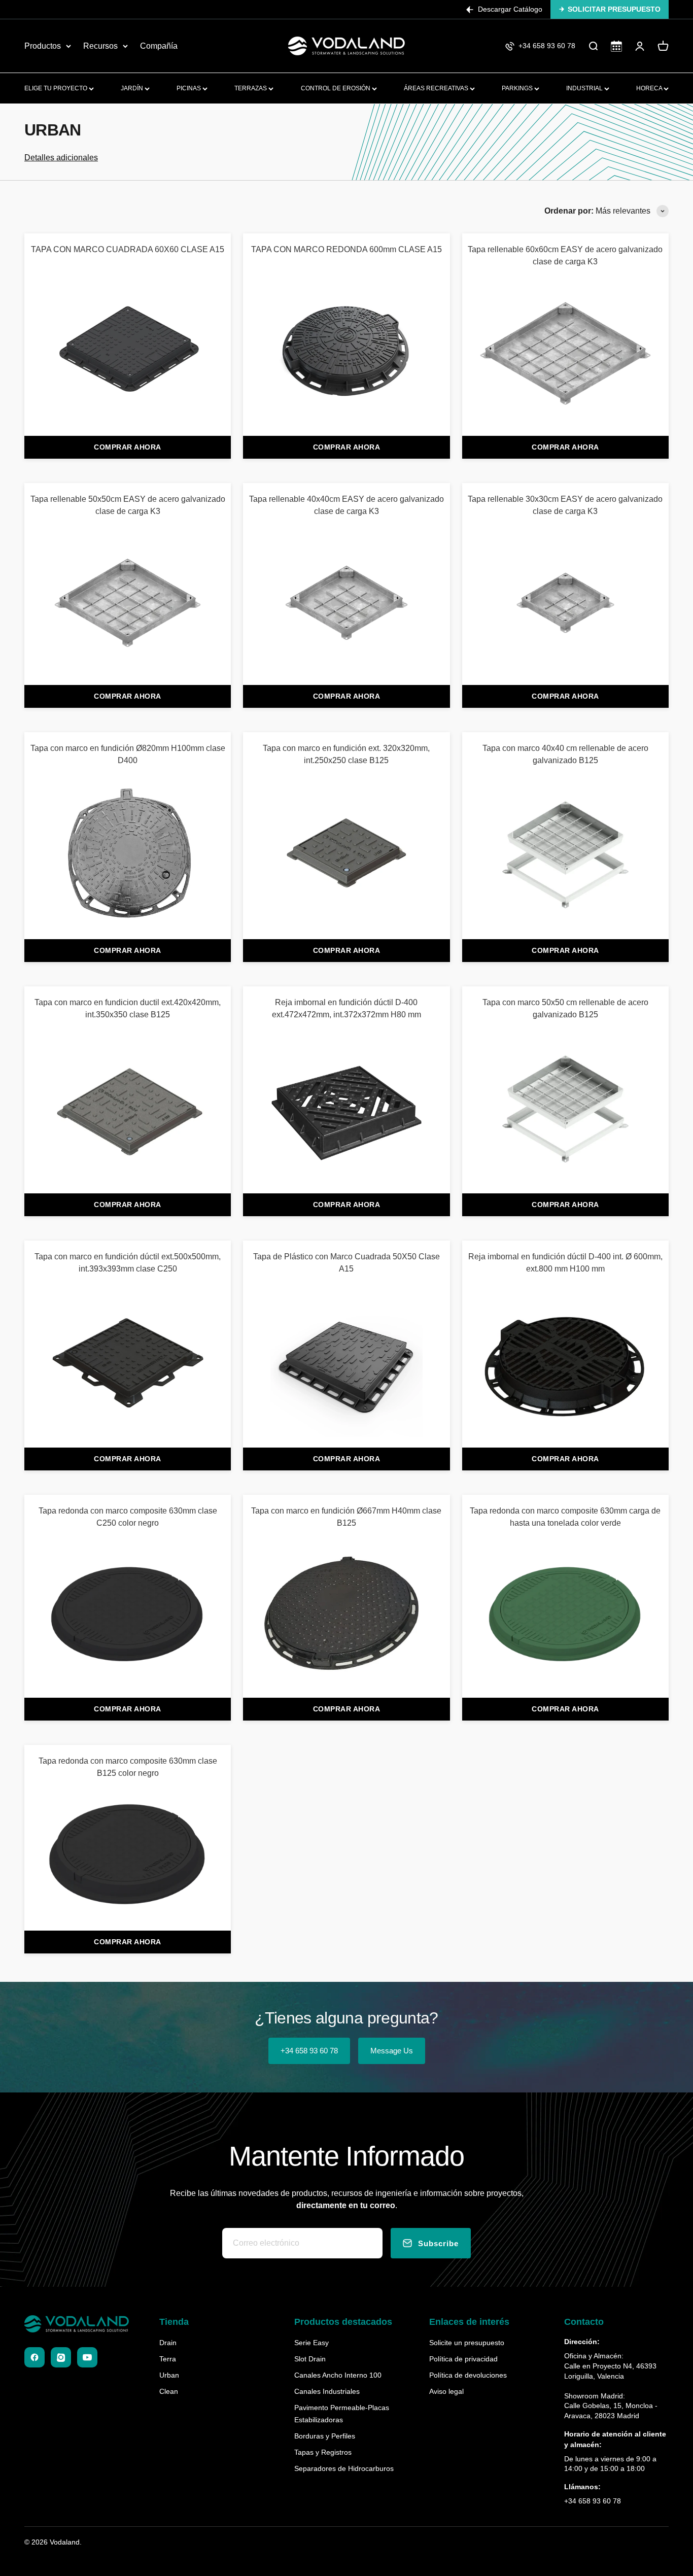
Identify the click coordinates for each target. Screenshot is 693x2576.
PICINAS (189, 88)
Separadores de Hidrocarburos (344, 2468)
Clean (169, 2391)
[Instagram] (61, 2357)
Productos (43, 46)
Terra (168, 2359)
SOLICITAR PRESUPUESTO (614, 9)
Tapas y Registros (323, 2452)
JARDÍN (133, 88)
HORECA (650, 88)
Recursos (100, 46)
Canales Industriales (327, 2391)
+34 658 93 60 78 (309, 2051)
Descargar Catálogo (510, 9)
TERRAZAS (251, 88)
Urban (169, 2375)
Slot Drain (310, 2359)
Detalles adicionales (61, 158)
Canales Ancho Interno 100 (338, 2375)
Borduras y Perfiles (325, 2436)
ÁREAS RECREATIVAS (437, 88)
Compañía (159, 46)
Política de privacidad (463, 2359)
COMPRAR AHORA (128, 447)
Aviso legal (446, 2391)
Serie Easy (311, 2343)
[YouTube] (87, 2357)
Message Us (392, 2051)
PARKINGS (518, 88)
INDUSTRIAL (585, 88)
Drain (168, 2343)
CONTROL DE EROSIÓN (336, 88)
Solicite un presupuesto (467, 2343)
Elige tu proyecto (57, 88)
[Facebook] (34, 2357)
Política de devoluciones (468, 2375)
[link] (128, 335)
